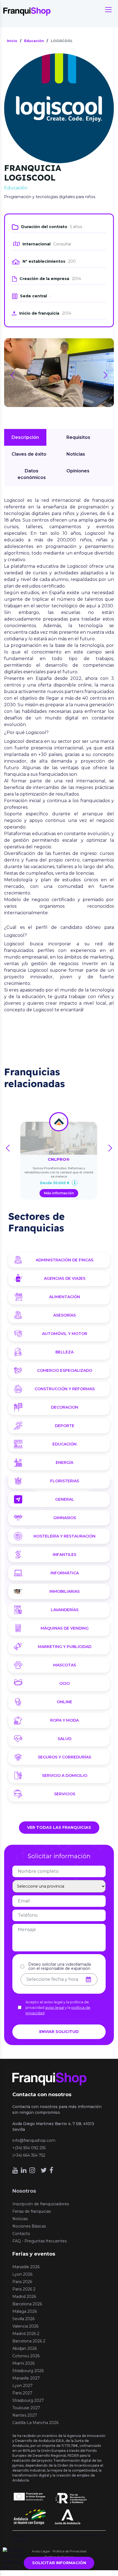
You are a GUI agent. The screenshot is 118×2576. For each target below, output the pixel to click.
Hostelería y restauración (64, 1536)
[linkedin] (24, 2170)
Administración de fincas (64, 1260)
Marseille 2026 (26, 2267)
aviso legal (55, 2007)
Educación (64, 1444)
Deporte (65, 1426)
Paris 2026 (22, 2282)
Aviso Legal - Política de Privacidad (59, 2551)
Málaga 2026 (25, 2311)
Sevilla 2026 (23, 2319)
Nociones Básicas (29, 2226)
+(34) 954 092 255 (29, 2148)
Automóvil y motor (65, 1334)
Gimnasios (65, 1518)
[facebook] (51, 2170)
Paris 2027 (22, 2393)
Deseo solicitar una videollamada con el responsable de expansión (60, 1966)
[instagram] (32, 2170)
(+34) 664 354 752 (29, 2155)
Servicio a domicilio (65, 1775)
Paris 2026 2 (24, 2289)
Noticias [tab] (76, 454)
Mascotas (65, 1665)
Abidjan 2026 (25, 2348)
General (65, 1499)
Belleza (64, 1352)
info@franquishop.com (34, 2140)
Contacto (21, 2234)
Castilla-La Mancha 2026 (35, 2423)
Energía (64, 1462)
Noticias (20, 2219)
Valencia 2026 (25, 2326)
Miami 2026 (23, 2363)
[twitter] (44, 2170)
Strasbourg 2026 (28, 2371)
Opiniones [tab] (78, 471)
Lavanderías (65, 1610)
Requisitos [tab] (78, 437)
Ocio (64, 1683)
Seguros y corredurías (64, 1757)
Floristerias (65, 1481)
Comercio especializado (65, 1370)
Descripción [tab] (25, 437)
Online (64, 1702)
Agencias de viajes (65, 1278)
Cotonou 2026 (26, 2356)
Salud (64, 1739)
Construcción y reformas (65, 1389)
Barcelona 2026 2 (29, 2341)
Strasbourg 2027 (28, 2400)
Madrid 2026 (24, 2297)
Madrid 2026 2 (26, 2334)
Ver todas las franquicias (59, 1827)
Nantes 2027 (25, 2415)
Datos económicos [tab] (32, 474)
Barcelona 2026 (27, 2304)
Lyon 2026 (22, 2274)
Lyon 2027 (23, 2386)
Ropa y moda (64, 1720)
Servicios (65, 1794)
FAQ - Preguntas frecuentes (40, 2241)
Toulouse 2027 (26, 2408)
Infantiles (64, 1555)
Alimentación (65, 1297)
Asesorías (64, 1315)
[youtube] (15, 2170)
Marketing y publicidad (65, 1647)
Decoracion (65, 1407)
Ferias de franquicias (32, 2211)
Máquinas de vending (65, 1628)
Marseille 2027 (26, 2378)
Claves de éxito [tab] (29, 454)
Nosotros (24, 2191)
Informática (65, 1573)
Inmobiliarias (64, 1591)
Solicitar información (59, 2563)
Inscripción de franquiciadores (41, 2204)
